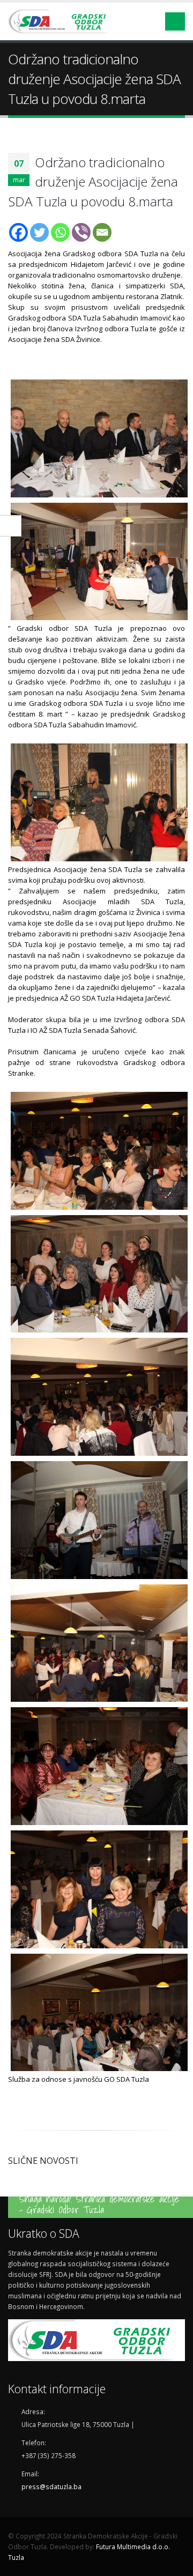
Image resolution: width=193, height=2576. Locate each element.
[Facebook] (18, 232)
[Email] (102, 232)
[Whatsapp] (60, 232)
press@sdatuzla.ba (51, 2486)
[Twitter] (39, 232)
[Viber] (81, 232)
